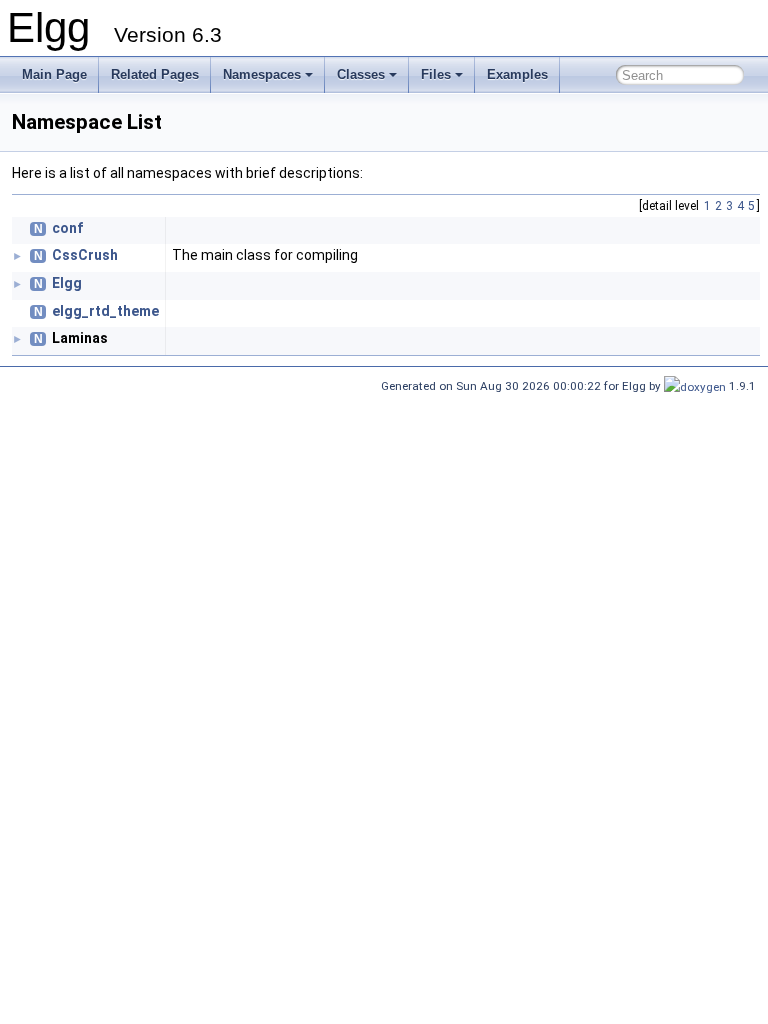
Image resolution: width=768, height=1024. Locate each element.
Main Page (54, 74)
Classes (361, 74)
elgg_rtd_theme (105, 311)
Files (436, 74)
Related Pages (155, 74)
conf (67, 228)
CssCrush (85, 255)
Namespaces (262, 74)
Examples (517, 74)
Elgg (67, 283)
